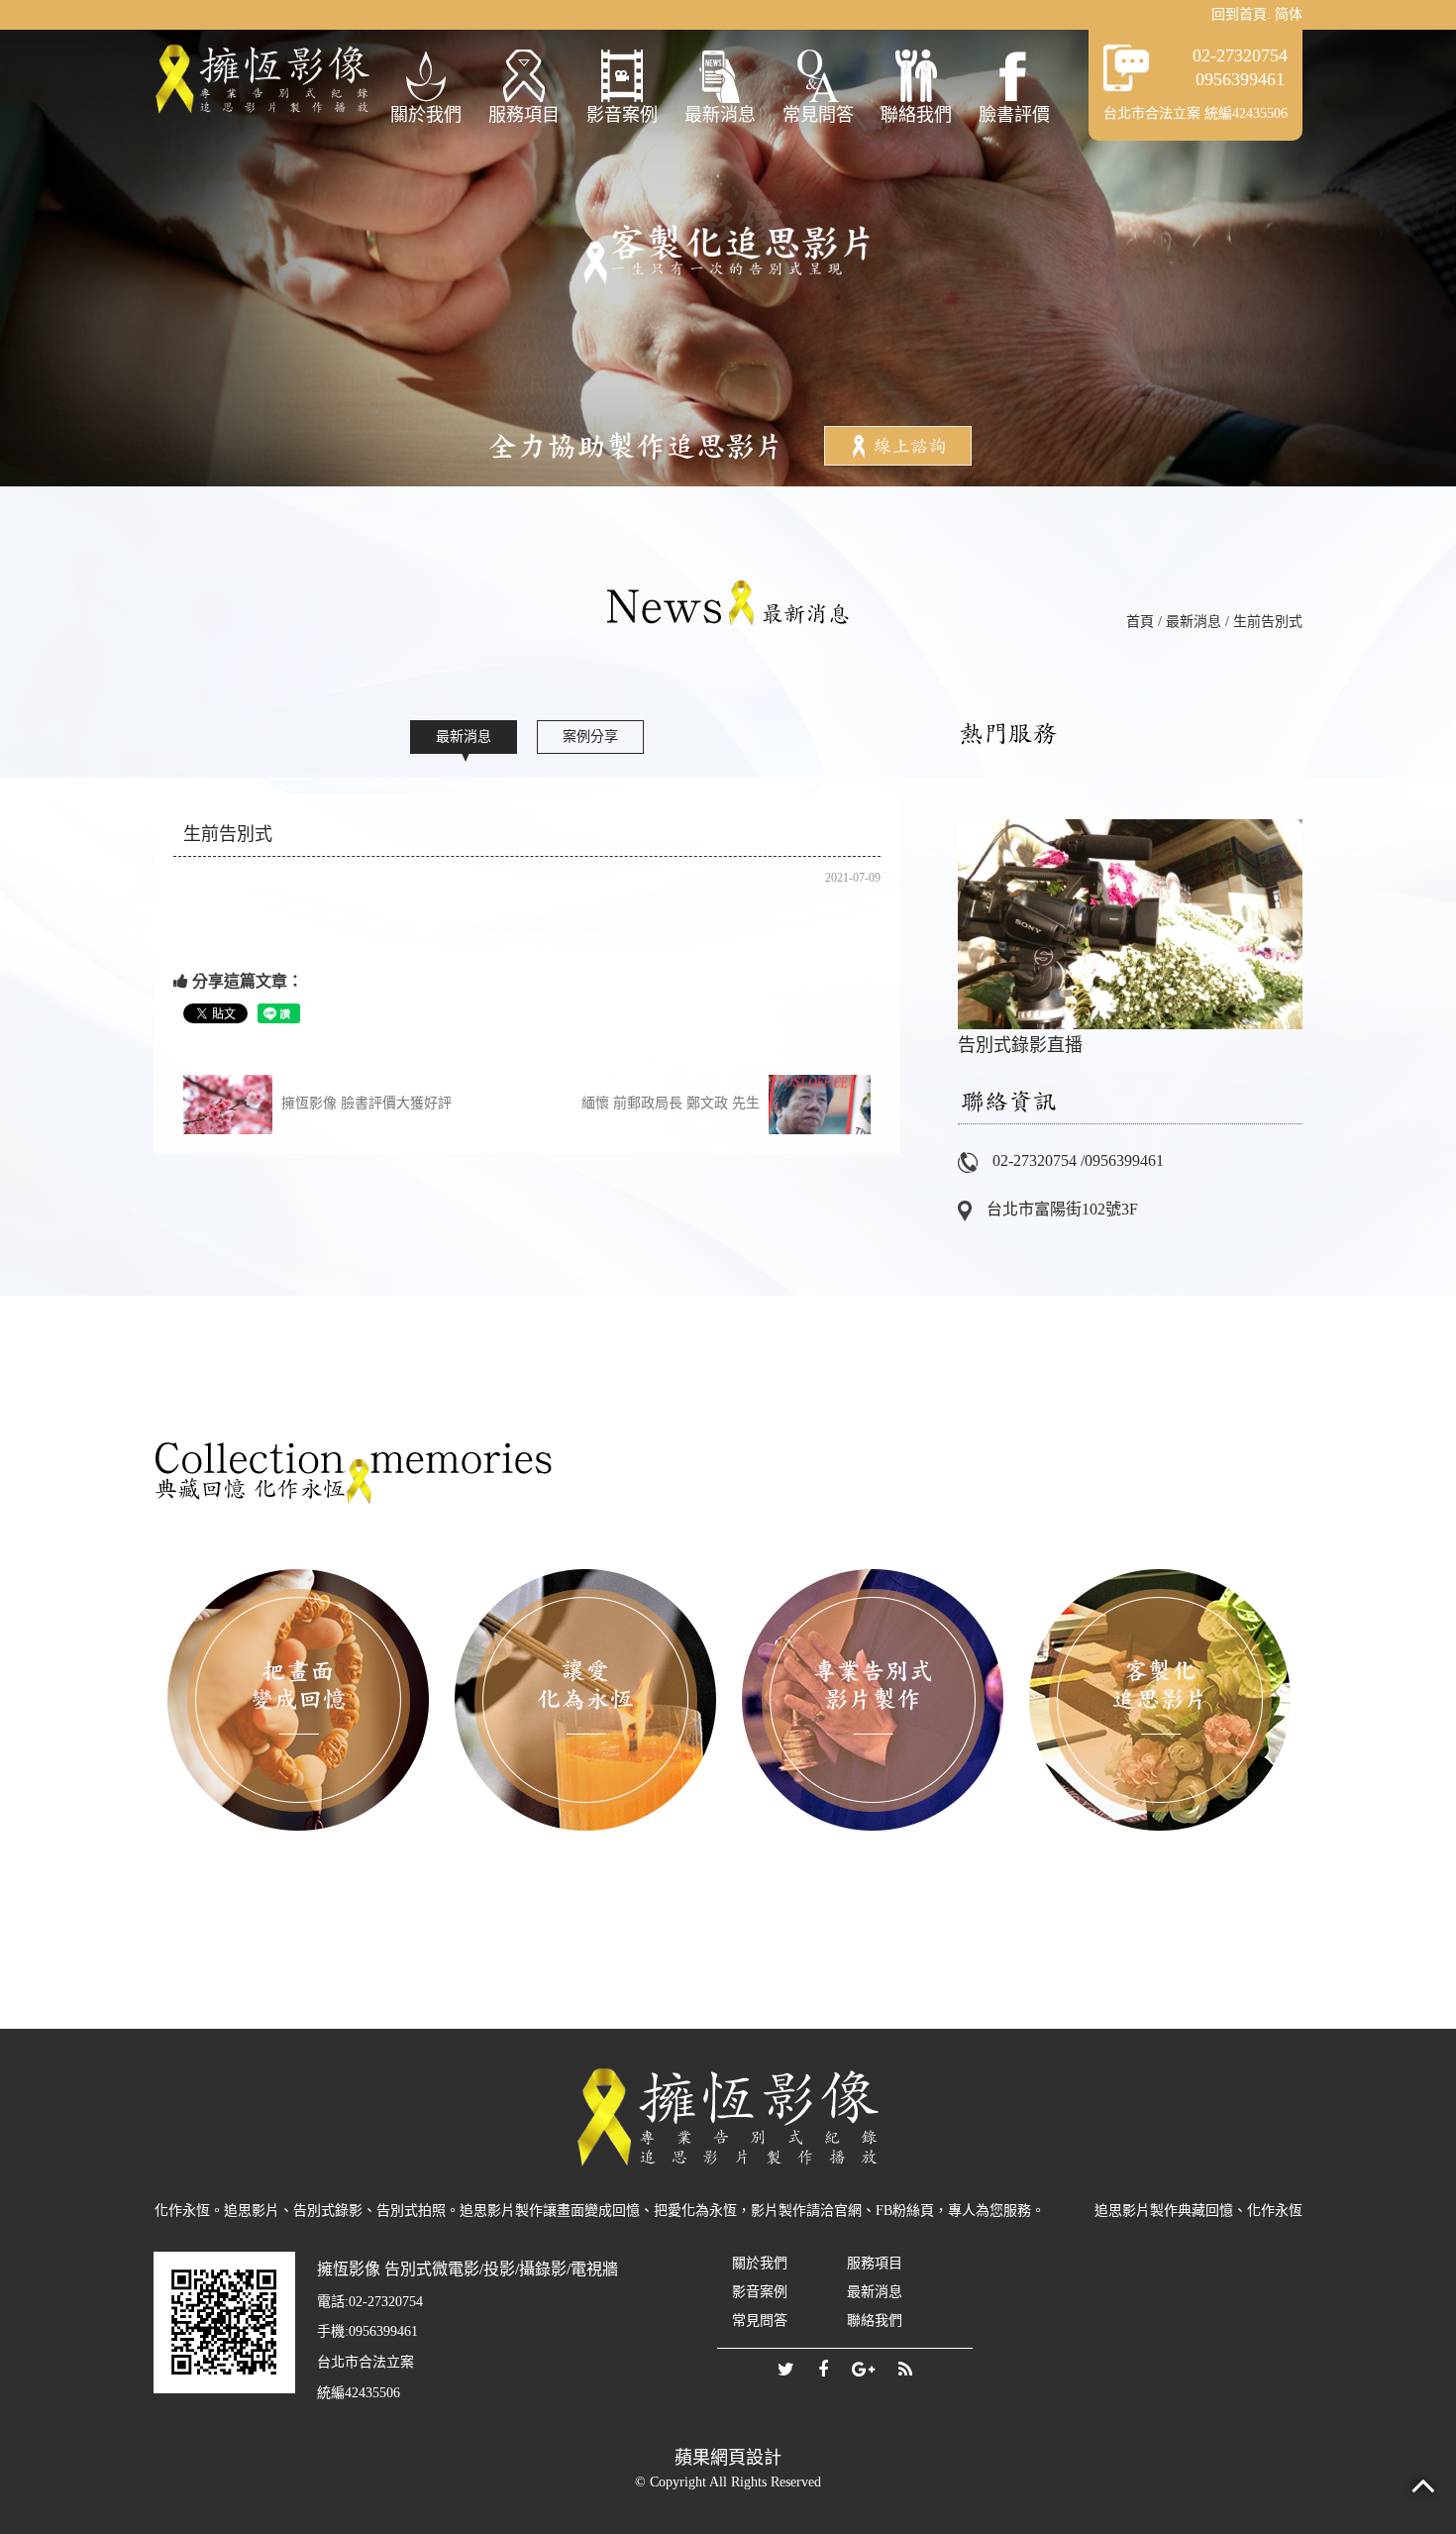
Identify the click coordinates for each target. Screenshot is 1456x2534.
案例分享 (590, 737)
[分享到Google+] (863, 2371)
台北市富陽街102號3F (1062, 1209)
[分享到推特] (786, 2371)
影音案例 (622, 115)
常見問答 (818, 115)
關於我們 (426, 115)
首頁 (1140, 622)
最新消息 (720, 115)
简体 (1289, 14)
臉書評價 (1014, 115)
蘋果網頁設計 (728, 2458)
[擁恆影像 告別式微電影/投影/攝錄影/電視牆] (262, 79)
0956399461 (1240, 79)
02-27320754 (1240, 55)
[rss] (905, 2371)
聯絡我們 (916, 115)
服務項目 (524, 115)
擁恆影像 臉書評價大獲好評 (364, 1103)
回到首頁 (1239, 14)
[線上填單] (898, 445)
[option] (1130, 927)
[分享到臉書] (823, 2371)
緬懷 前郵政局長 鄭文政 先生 (673, 1103)
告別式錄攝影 (1130, 926)
